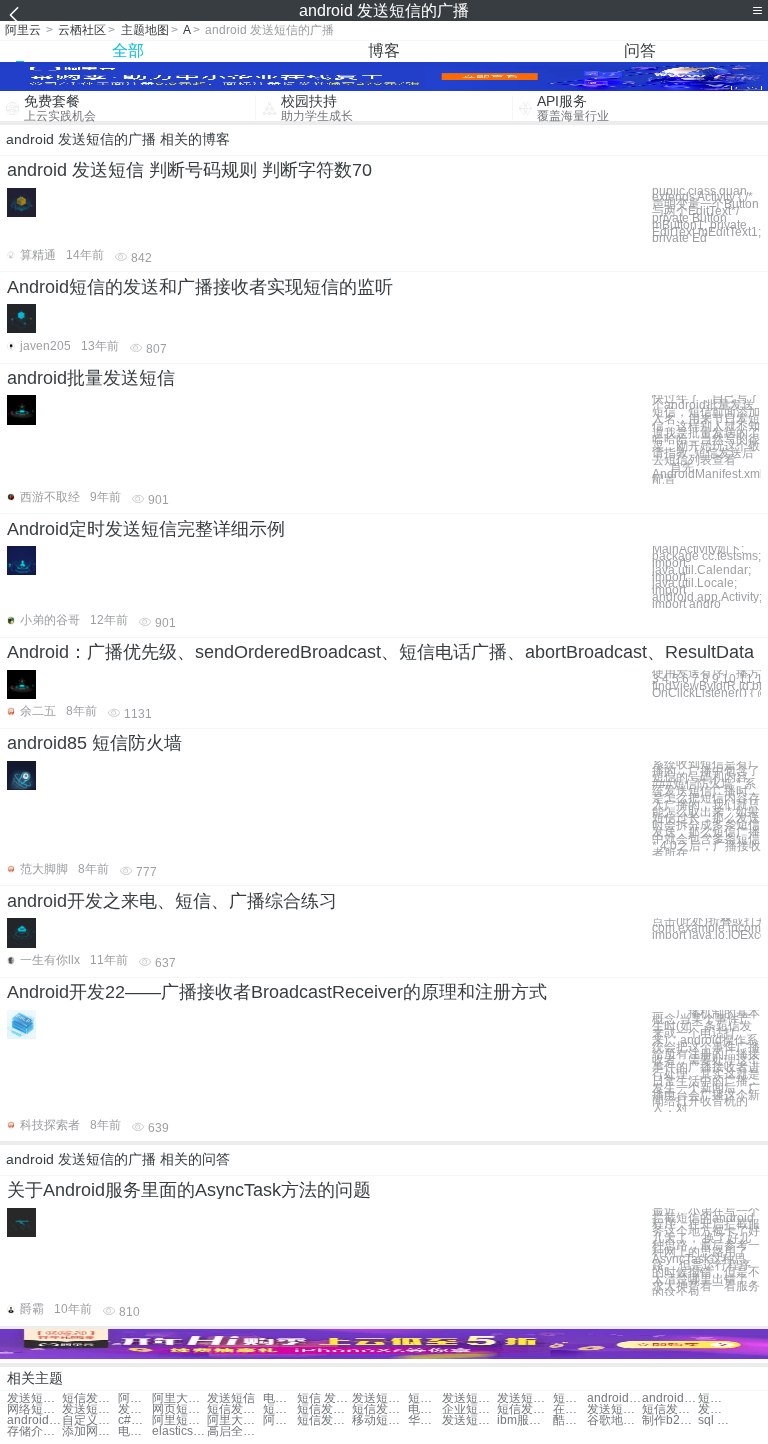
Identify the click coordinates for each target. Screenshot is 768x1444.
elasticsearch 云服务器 (179, 1431)
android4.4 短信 (34, 1420)
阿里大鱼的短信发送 (179, 1398)
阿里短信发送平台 (179, 1420)
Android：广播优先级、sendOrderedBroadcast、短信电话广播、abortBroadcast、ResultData (380, 652)
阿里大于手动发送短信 (280, 1420)
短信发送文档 (669, 1409)
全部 (128, 50)
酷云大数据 (570, 1420)
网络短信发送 (34, 1409)
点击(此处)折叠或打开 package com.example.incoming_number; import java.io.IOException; (706, 928)
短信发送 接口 (280, 1409)
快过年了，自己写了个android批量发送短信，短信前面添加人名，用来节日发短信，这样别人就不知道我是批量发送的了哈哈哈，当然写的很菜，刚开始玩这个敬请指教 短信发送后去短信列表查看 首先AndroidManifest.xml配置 (706, 439)
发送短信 (231, 1398)
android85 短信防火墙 (94, 743)
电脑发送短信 (280, 1398)
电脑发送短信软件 (425, 1409)
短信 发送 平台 (324, 1398)
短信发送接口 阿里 (324, 1420)
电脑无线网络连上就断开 (135, 1431)
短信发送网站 (379, 1409)
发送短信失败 (379, 1398)
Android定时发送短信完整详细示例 (146, 529)
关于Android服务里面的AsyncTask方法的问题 (189, 1190)
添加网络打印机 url (89, 1431)
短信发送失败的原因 (89, 1398)
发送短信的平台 (34, 1398)
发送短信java (614, 1409)
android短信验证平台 (669, 1398)
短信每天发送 (425, 1398)
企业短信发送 (469, 1409)
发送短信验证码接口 (469, 1420)
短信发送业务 (524, 1409)
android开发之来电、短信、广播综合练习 (172, 901)
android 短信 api (614, 1398)
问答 (640, 50)
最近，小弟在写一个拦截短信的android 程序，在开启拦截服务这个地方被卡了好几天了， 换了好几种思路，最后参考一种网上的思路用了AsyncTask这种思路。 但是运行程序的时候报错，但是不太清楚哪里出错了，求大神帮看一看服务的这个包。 (706, 1252)
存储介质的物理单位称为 (34, 1431)
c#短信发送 (135, 1420)
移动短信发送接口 (379, 1420)
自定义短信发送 (89, 1420)
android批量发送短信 (91, 378)
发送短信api (89, 1409)
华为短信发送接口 (425, 1420)
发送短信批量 (524, 1398)
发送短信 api (135, 1409)
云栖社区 (82, 30)
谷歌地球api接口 (614, 1420)
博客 (384, 50)
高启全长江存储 (234, 1431)
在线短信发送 (570, 1409)
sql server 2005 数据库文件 (715, 1420)
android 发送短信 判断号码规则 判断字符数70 (189, 170)
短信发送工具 (234, 1409)
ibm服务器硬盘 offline (524, 1420)
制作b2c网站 (669, 1420)
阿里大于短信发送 (234, 1420)
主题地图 (145, 30)
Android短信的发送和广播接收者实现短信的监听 (200, 287)
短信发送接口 (715, 1398)
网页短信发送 (179, 1409)
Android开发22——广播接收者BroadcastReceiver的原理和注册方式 (277, 992)
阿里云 (23, 30)
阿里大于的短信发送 (135, 1398)
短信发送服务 (324, 1409)
